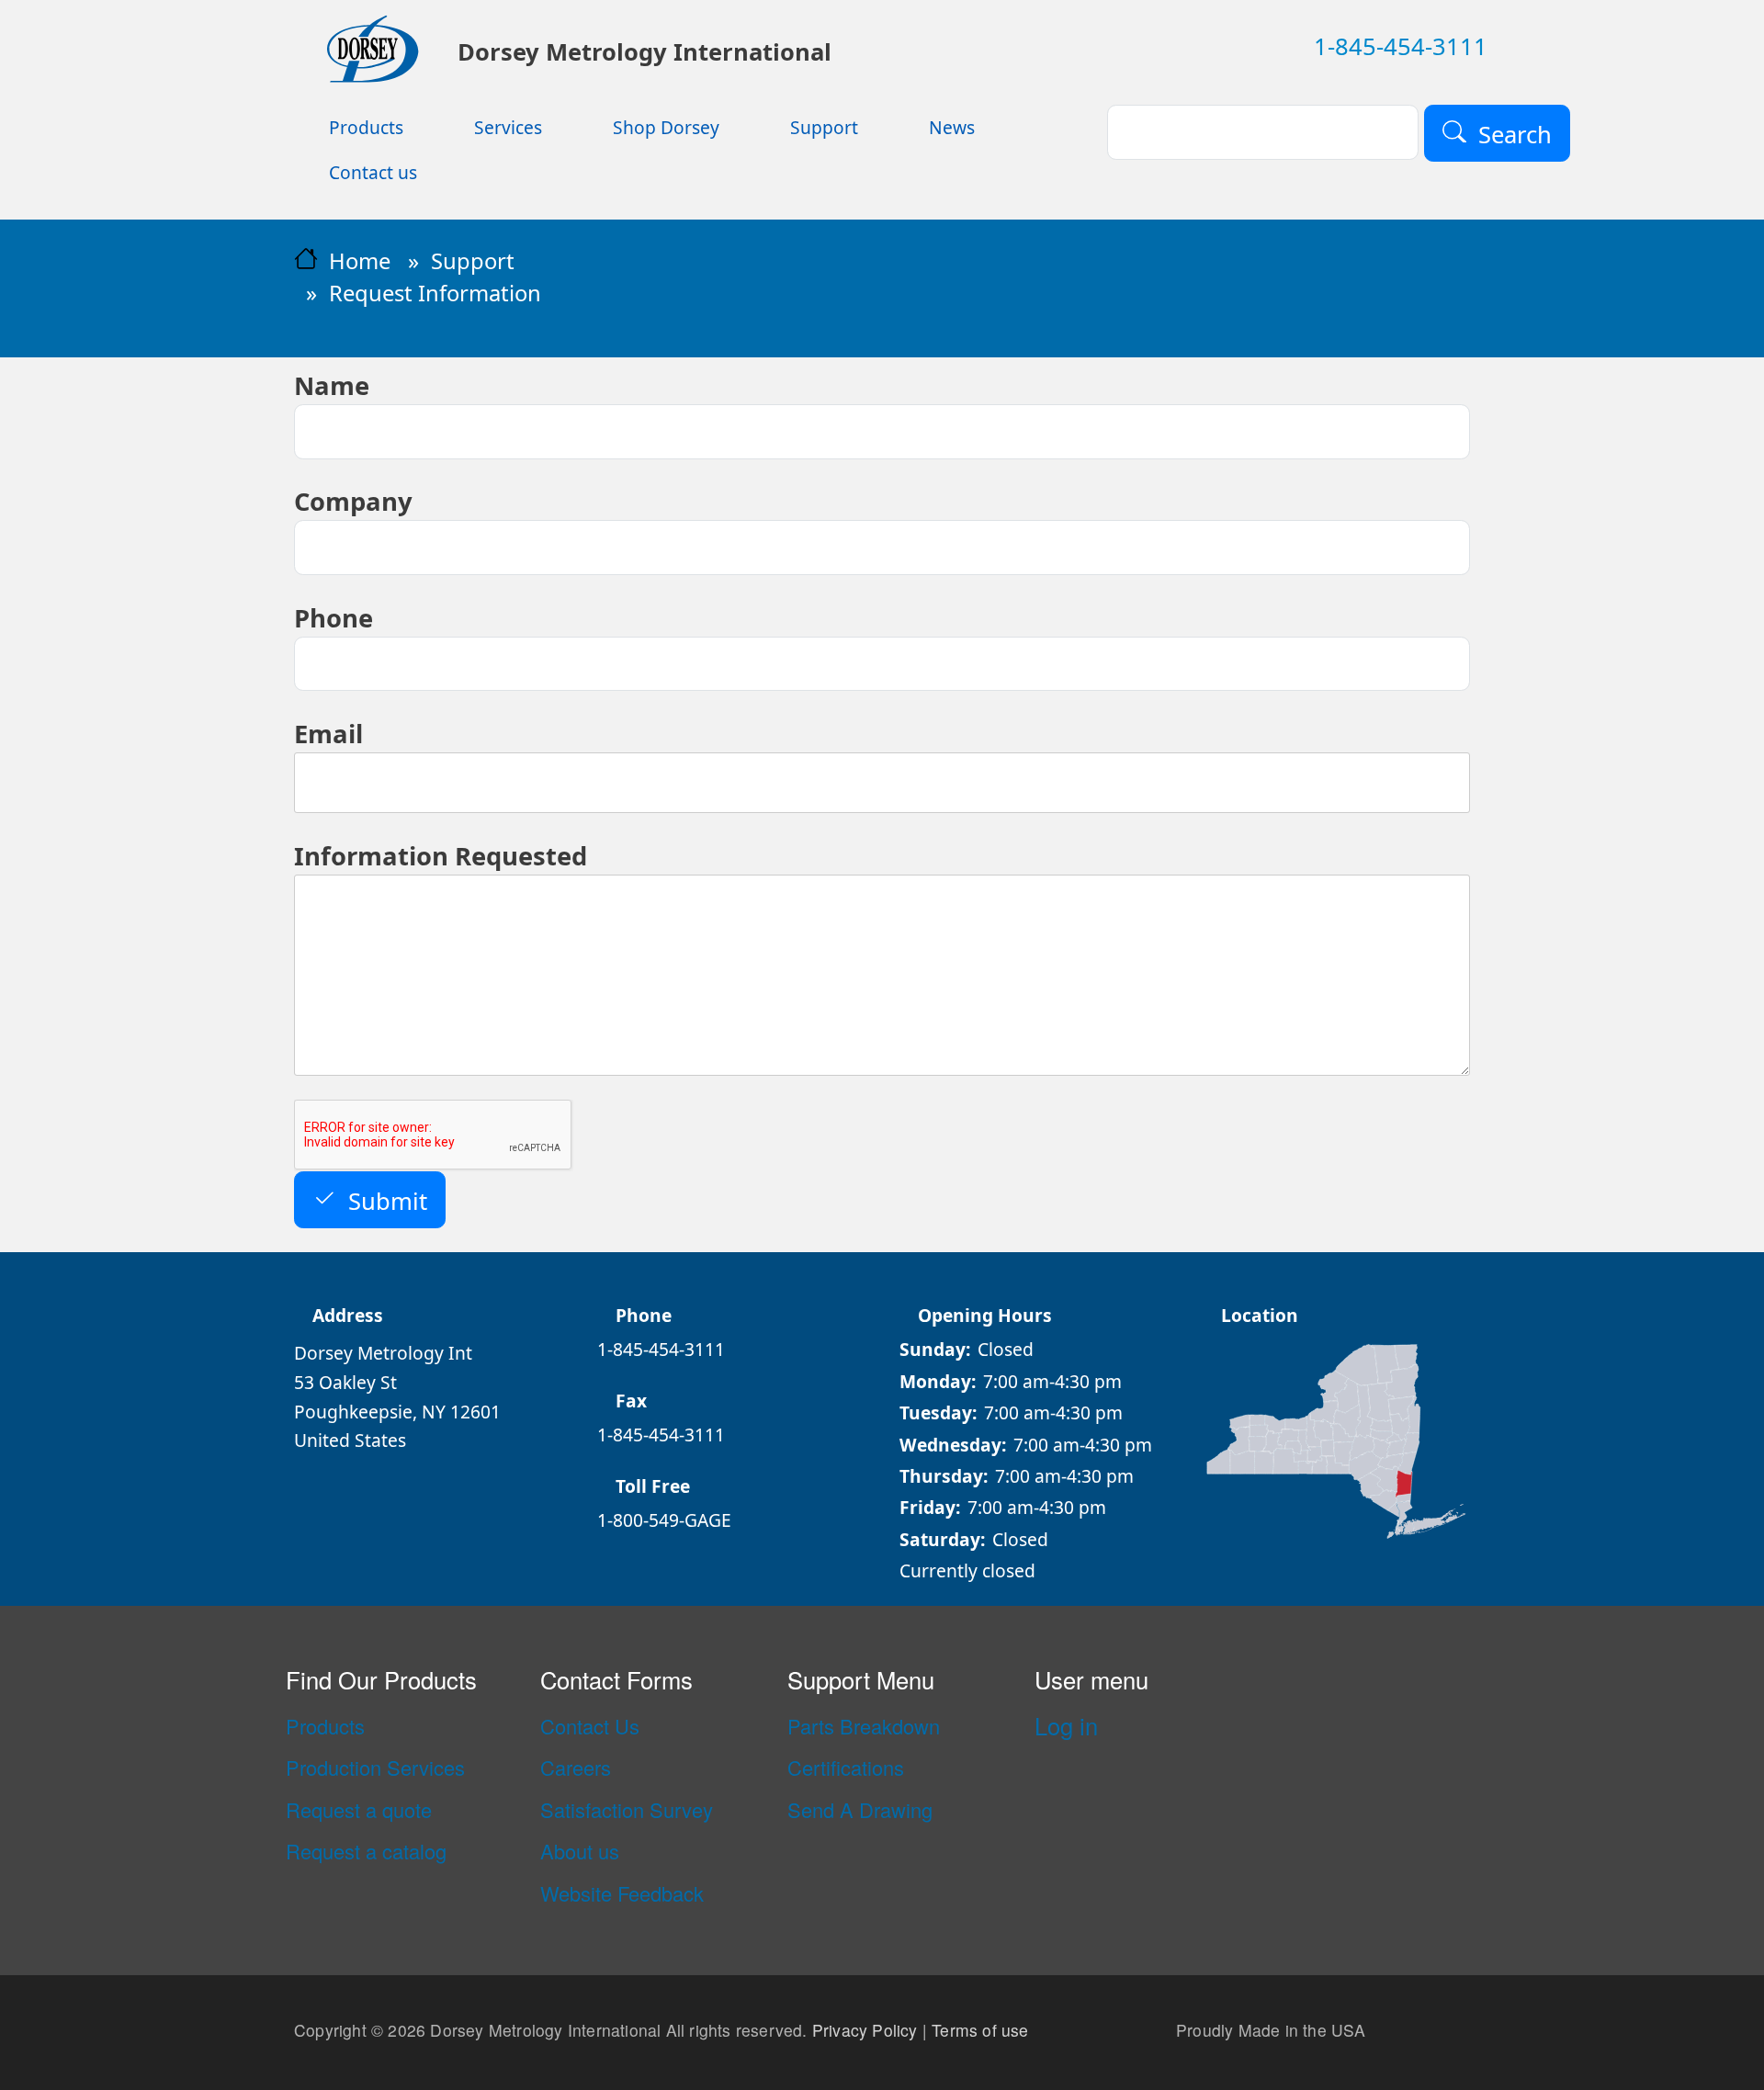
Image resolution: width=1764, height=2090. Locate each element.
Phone (334, 618)
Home (360, 261)
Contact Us (590, 1726)
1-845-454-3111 (1401, 46)
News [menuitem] (952, 127)
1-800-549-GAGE (664, 1520)
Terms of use (980, 2030)
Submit (388, 1200)
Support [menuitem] (824, 127)
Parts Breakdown (864, 1726)
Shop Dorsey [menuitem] (666, 127)
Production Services (375, 1768)
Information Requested (441, 856)
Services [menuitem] (508, 127)
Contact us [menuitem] (373, 172)
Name (332, 385)
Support (473, 261)
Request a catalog (366, 1851)
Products (325, 1726)
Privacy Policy (865, 2030)
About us (580, 1851)
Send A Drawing (860, 1810)
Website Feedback (622, 1893)
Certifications (846, 1768)
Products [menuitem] (366, 127)
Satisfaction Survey (627, 1810)
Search (1515, 134)
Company (353, 501)
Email (328, 734)
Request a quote (359, 1810)
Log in (1066, 1725)
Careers (576, 1768)
